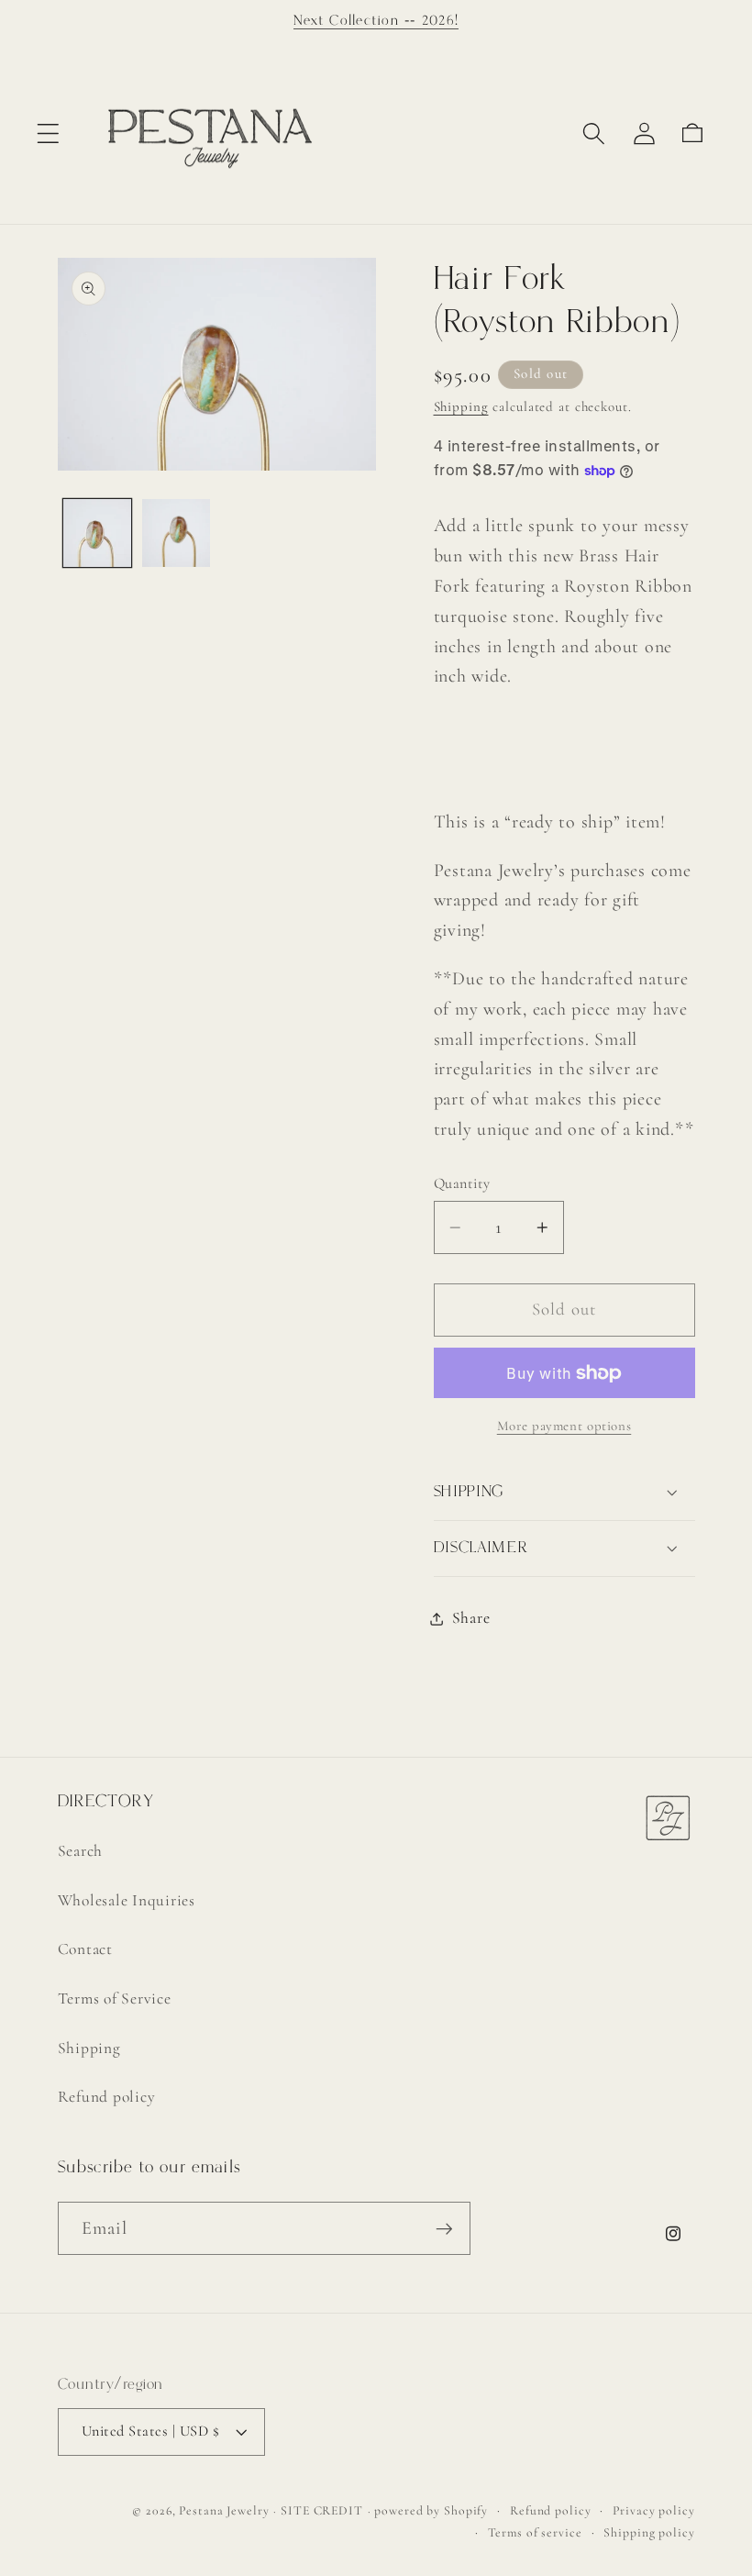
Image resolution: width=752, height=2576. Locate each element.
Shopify (466, 2510)
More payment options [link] (564, 1426)
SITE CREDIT (322, 2510)
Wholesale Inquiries (127, 1900)
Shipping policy (649, 2532)
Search (81, 1851)
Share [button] (471, 1618)
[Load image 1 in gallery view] (97, 533)
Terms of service (535, 2532)
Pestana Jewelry (224, 2510)
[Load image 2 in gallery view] (176, 533)
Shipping (461, 406)
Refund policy (107, 2097)
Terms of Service (115, 1999)
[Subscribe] (444, 2228)
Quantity (462, 1183)
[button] (48, 133)
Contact (85, 1949)
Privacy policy (653, 2510)
